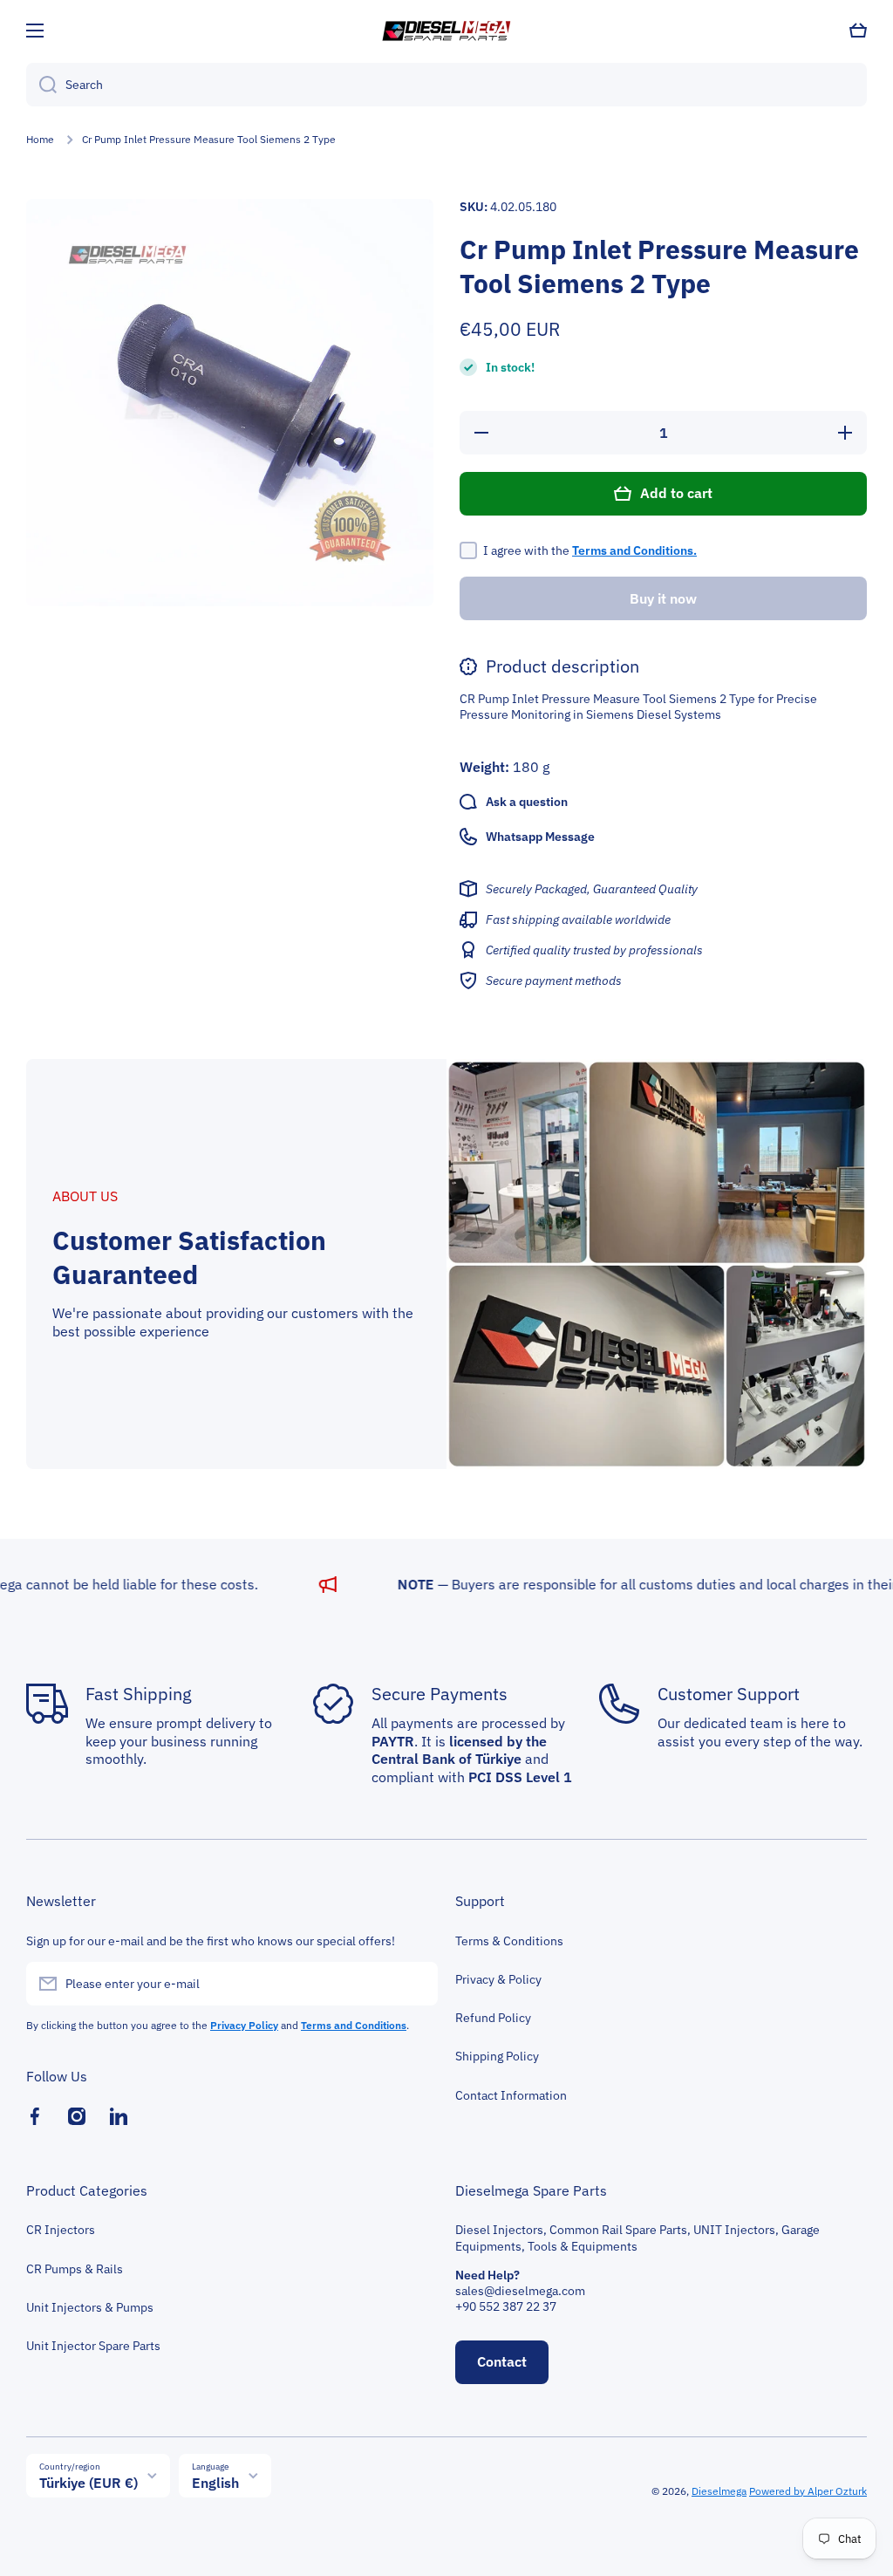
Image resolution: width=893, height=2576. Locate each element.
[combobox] (446, 85)
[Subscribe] (416, 1984)
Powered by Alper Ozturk (808, 2491)
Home (40, 139)
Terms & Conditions (509, 1941)
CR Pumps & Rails (75, 2269)
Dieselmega (719, 2491)
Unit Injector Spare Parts (93, 2346)
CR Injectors (61, 2230)
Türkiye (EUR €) (89, 2483)
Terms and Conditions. (634, 550)
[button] (858, 31)
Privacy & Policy (498, 1979)
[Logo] (446, 31)
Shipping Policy (497, 2056)
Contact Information (511, 2095)
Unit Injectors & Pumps (90, 2307)
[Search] (41, 85)
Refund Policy (493, 2018)
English (215, 2483)
